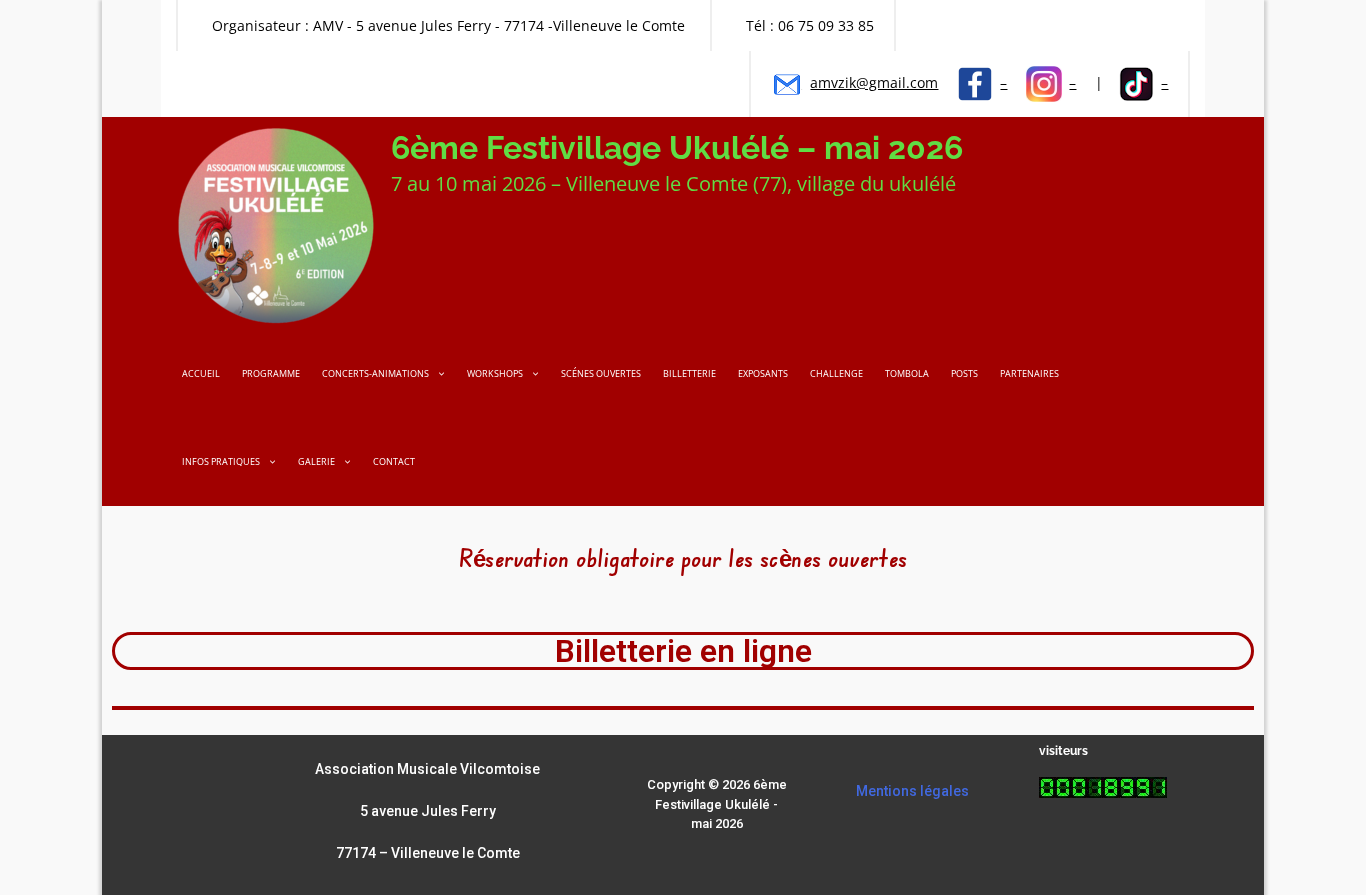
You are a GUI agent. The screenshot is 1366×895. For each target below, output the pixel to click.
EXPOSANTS (763, 373)
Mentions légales (912, 791)
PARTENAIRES (1029, 373)
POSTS (964, 373)
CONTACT (394, 461)
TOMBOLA (907, 373)
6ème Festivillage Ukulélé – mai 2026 (677, 147)
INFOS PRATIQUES (221, 461)
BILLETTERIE (689, 373)
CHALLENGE (836, 373)
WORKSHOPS (495, 373)
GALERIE (316, 461)
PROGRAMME (271, 373)
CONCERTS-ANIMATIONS (375, 373)
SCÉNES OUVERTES (601, 373)
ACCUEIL (201, 373)
